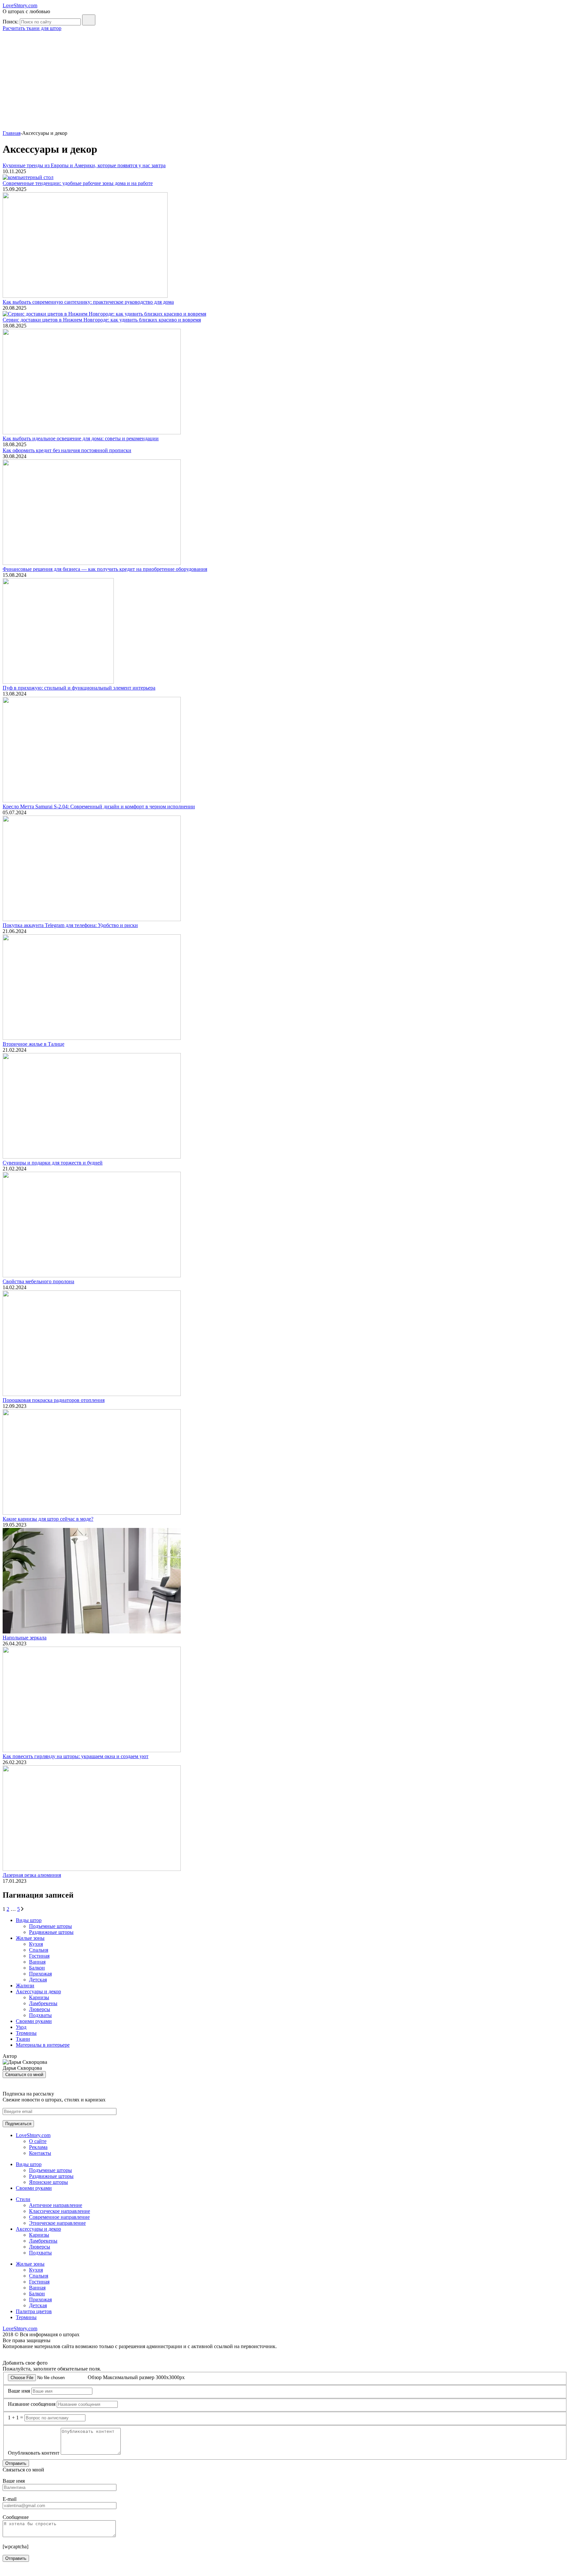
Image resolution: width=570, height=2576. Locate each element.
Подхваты (40, 2015)
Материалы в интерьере (43, 2045)
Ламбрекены (43, 2003)
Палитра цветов (34, 2311)
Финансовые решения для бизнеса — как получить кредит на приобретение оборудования (105, 569)
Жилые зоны (30, 1938)
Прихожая (40, 1974)
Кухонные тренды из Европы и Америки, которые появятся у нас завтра (84, 165)
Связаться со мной (24, 2075)
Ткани (23, 2039)
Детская (38, 1980)
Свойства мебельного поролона (38, 1281)
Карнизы (39, 1997)
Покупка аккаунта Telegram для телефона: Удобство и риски (70, 925)
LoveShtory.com (33, 2135)
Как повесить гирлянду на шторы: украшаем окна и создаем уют (76, 1756)
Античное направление (56, 2205)
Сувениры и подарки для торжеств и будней (53, 1163)
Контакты (40, 2153)
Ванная (37, 1962)
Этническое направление (57, 2223)
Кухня (36, 1944)
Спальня (39, 1950)
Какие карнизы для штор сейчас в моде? (48, 1519)
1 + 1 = (16, 2418)
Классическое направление (60, 2211)
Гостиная (39, 1956)
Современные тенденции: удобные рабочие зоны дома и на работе (78, 183)
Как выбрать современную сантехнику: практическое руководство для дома (88, 302)
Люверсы (40, 2009)
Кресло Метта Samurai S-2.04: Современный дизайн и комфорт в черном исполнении (99, 807)
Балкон (37, 1968)
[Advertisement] (285, 81)
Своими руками (34, 2021)
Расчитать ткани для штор (32, 28)
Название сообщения (32, 2404)
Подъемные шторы (50, 1926)
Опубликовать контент (34, 2453)
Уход (21, 2027)
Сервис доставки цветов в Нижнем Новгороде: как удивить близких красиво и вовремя (102, 320)
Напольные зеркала (25, 1638)
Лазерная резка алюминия (32, 1875)
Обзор (95, 2377)
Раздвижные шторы (51, 1932)
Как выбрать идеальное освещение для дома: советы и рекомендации (81, 438)
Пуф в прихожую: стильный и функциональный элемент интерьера (79, 688)
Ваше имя (19, 2391)
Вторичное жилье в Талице (33, 1044)
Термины (26, 2033)
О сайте (38, 2141)
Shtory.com (20, 5)
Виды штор (29, 1920)
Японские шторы (48, 2182)
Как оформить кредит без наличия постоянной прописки (67, 450)
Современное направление (59, 2217)
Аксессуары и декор (38, 1991)
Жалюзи (25, 1986)
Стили (23, 2199)
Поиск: (11, 22)
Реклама (38, 2147)
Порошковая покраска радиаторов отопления (54, 1400)
